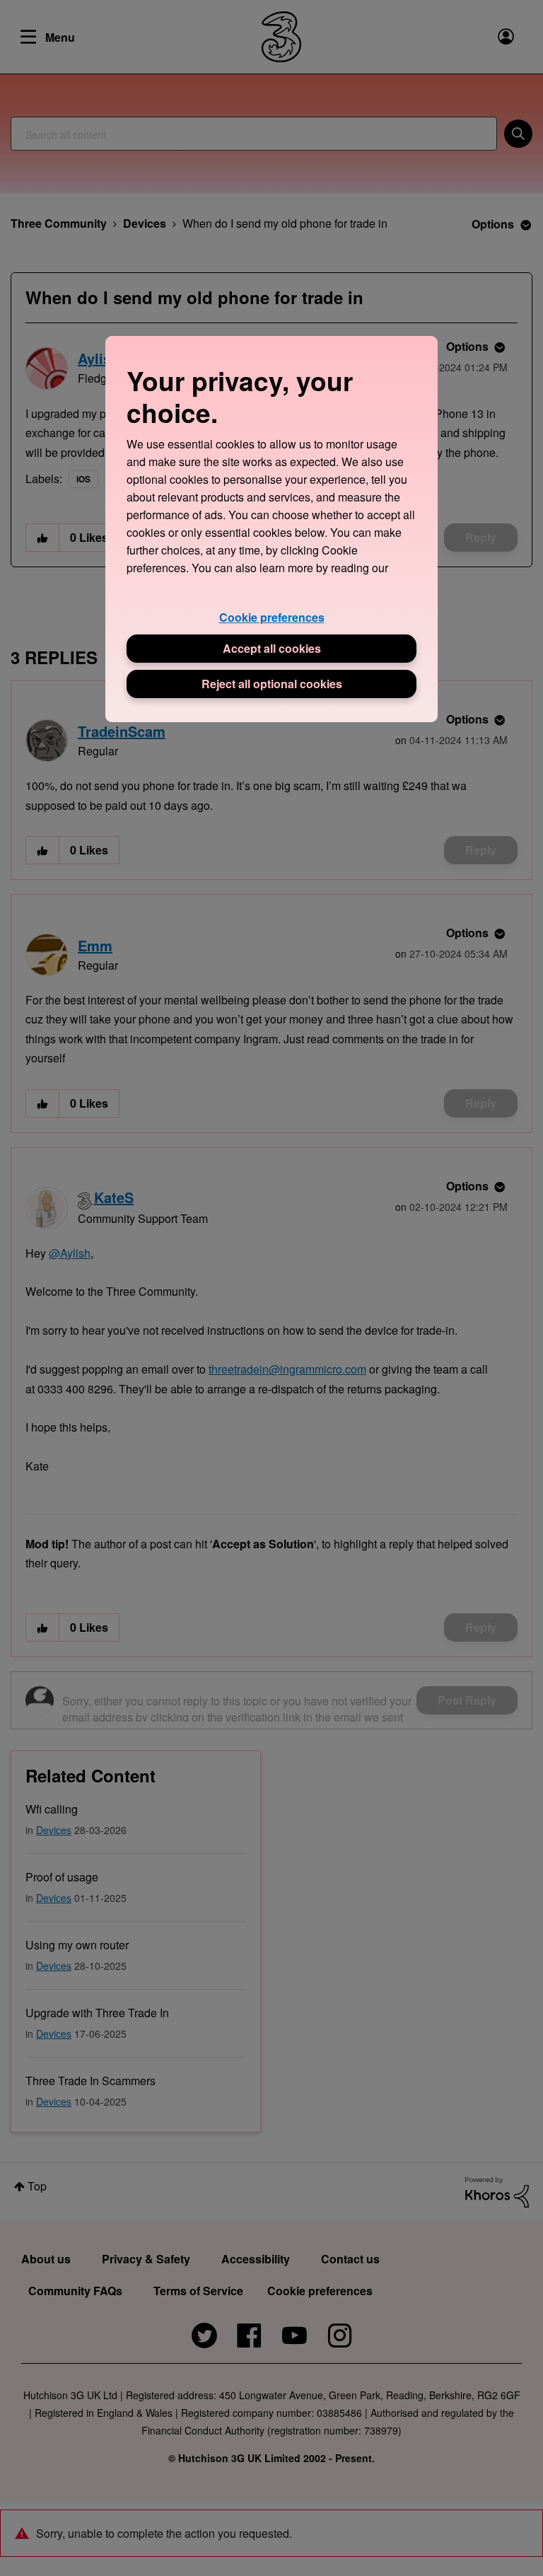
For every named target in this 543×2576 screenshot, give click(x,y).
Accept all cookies (272, 648)
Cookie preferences (272, 617)
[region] (271, 529)
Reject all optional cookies (272, 684)
